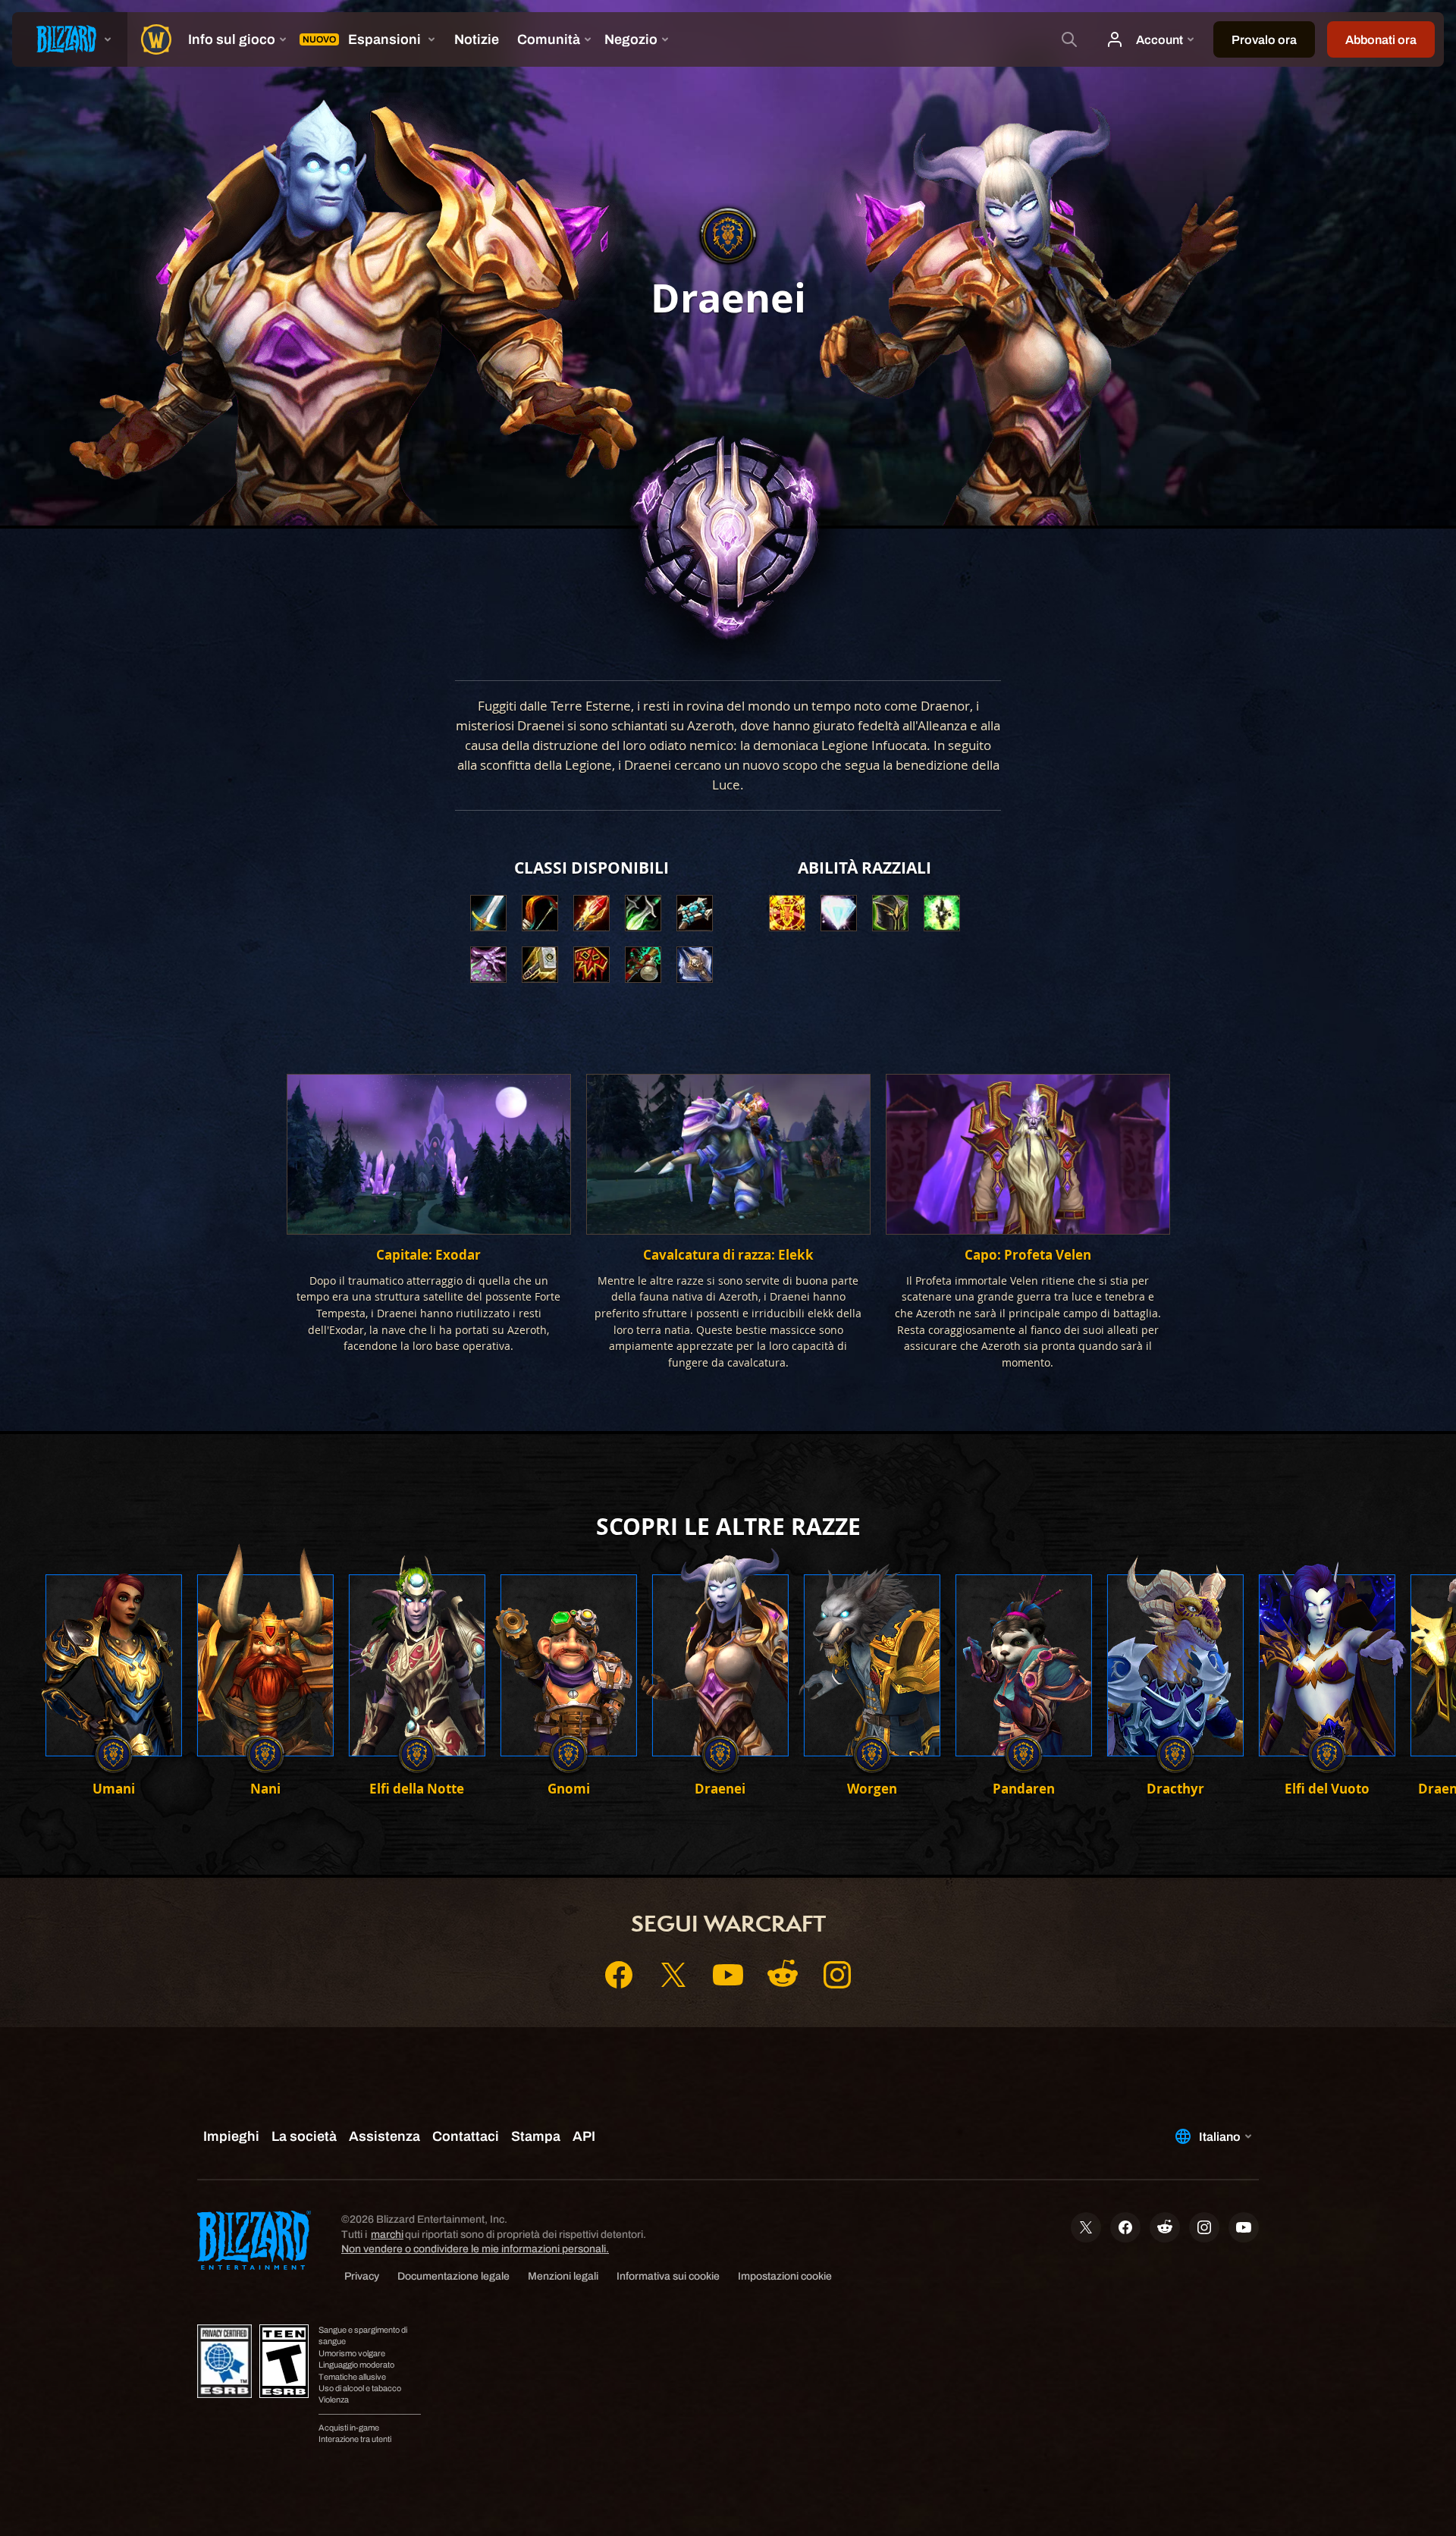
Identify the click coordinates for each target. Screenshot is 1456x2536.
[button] (787, 913)
